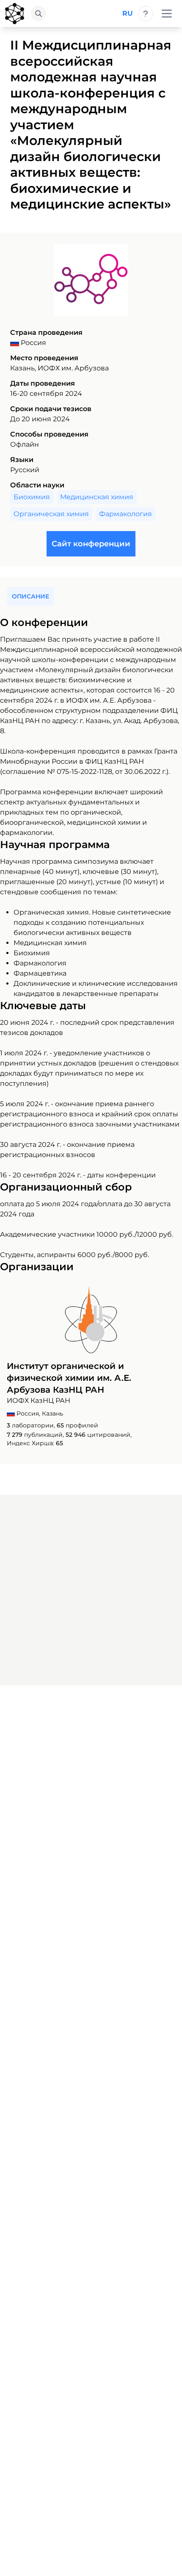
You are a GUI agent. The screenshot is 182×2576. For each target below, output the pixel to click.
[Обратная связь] (146, 14)
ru (128, 13)
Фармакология (125, 514)
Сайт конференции (91, 544)
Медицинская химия (97, 497)
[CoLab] (15, 14)
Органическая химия (51, 514)
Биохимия (32, 497)
